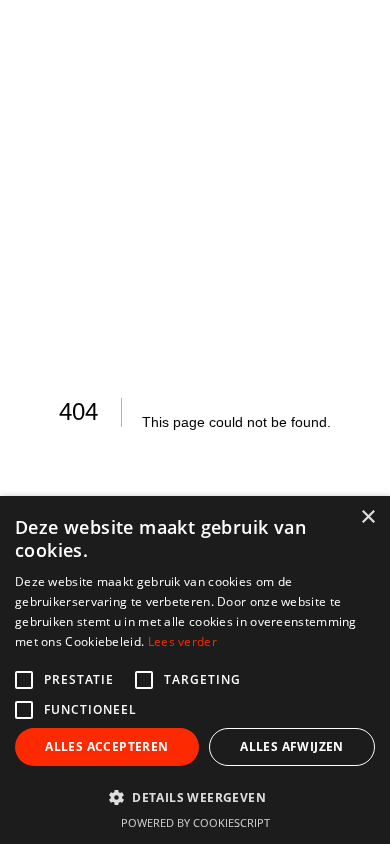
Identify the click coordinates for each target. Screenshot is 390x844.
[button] (195, 797)
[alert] (195, 670)
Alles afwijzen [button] (292, 746)
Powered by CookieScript (195, 822)
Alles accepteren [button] (106, 746)
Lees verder (182, 641)
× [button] (367, 517)
